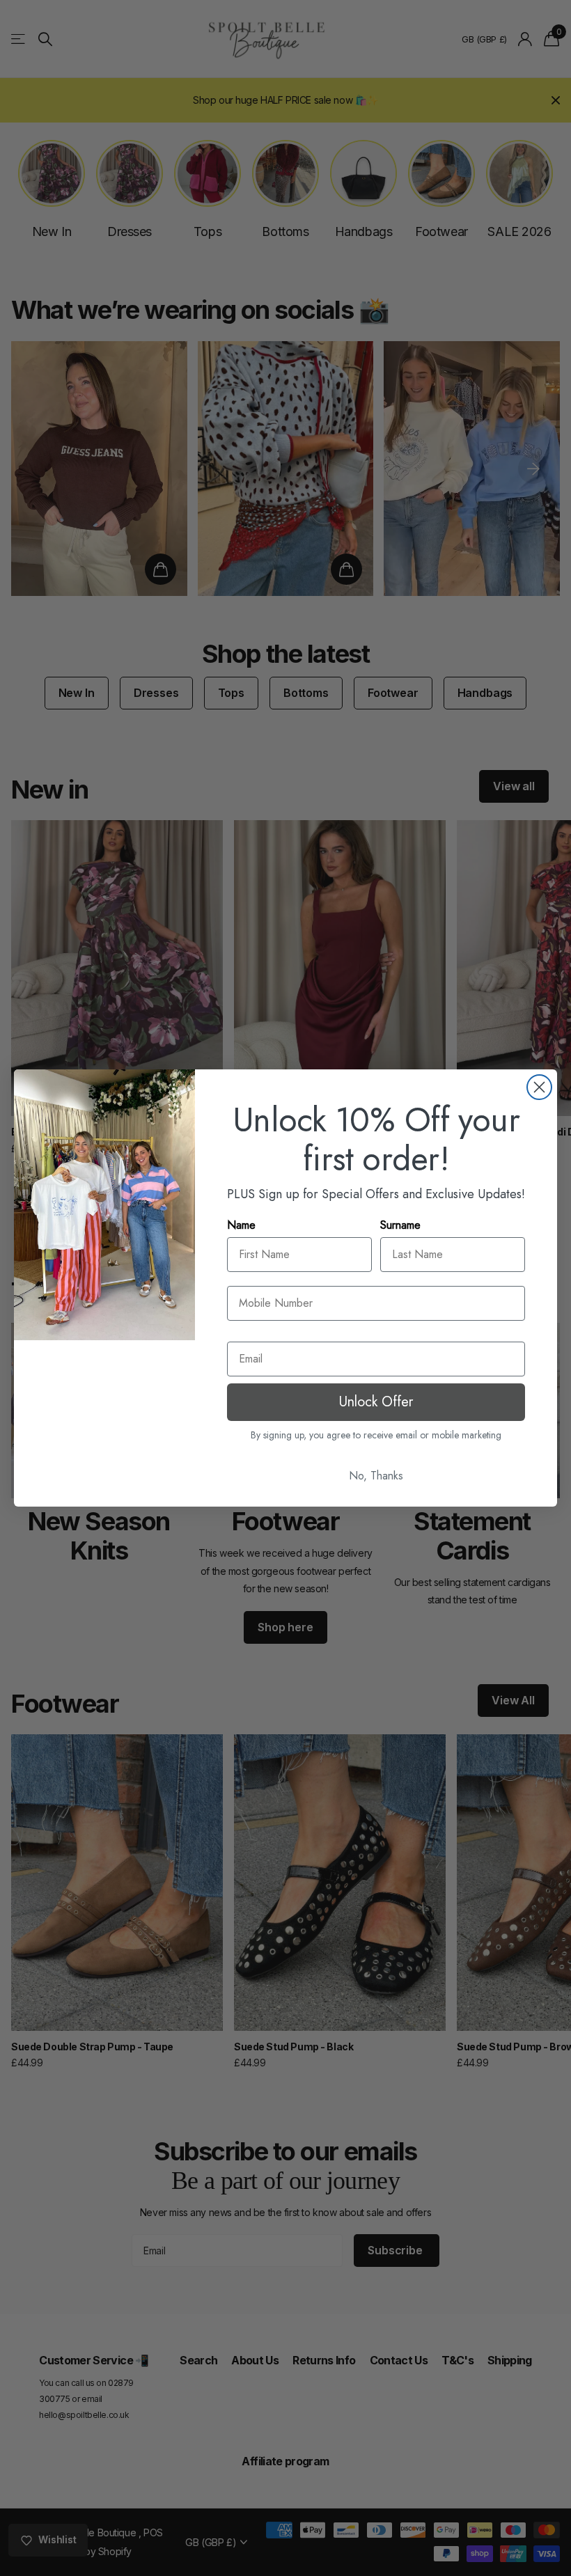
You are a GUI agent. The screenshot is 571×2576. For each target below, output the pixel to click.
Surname (400, 1225)
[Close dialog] (539, 1087)
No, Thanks (376, 1476)
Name (241, 1225)
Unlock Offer (376, 1402)
